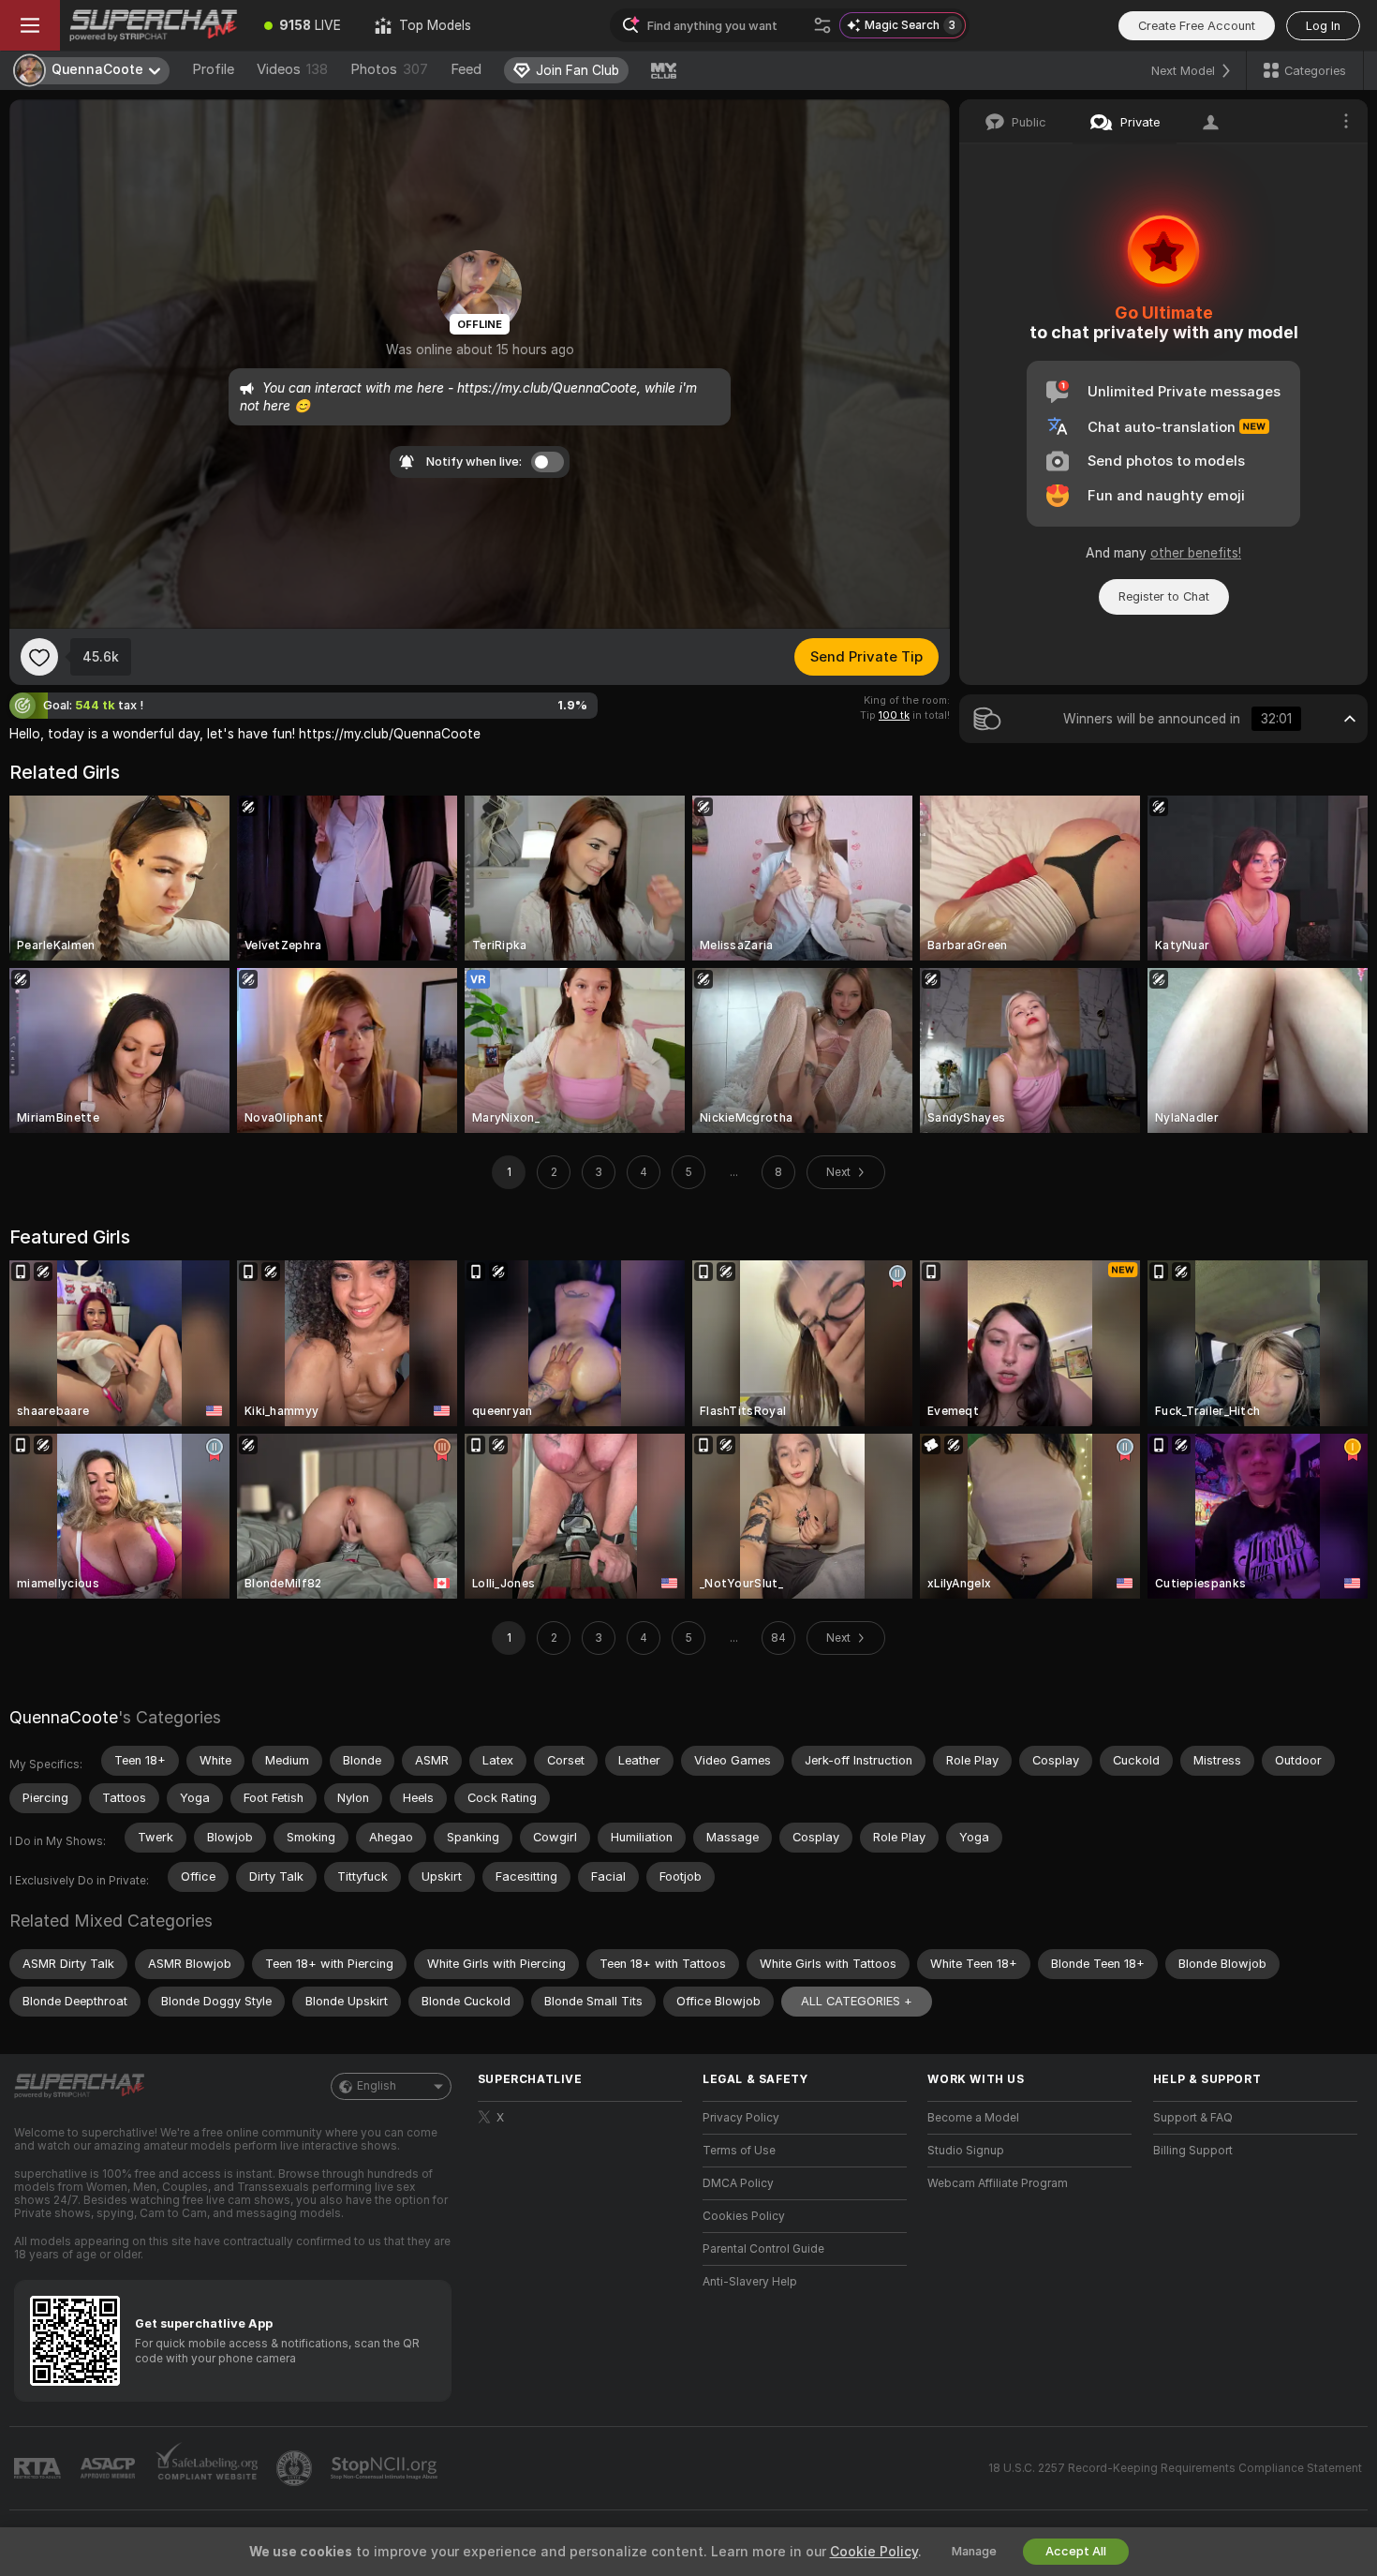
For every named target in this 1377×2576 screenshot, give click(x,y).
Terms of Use (739, 2151)
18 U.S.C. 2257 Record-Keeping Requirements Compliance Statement (1175, 2468)
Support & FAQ (1193, 2118)
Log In (1323, 26)
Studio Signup (966, 2151)
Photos (389, 69)
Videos (292, 69)
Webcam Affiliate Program (998, 2183)
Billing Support (1193, 2151)
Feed (466, 69)
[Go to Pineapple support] (296, 2468)
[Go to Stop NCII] (386, 2468)
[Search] (822, 25)
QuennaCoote (64, 1717)
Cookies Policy (744, 2216)
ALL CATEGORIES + (857, 2001)
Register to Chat (1164, 596)
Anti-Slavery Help (750, 2282)
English (377, 2086)
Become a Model (973, 2118)
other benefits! (1196, 553)
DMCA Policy (738, 2183)
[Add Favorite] (39, 657)
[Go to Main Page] (154, 25)
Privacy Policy (741, 2118)
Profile (213, 69)
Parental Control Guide (763, 2249)
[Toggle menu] (30, 25)
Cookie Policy (874, 2552)
